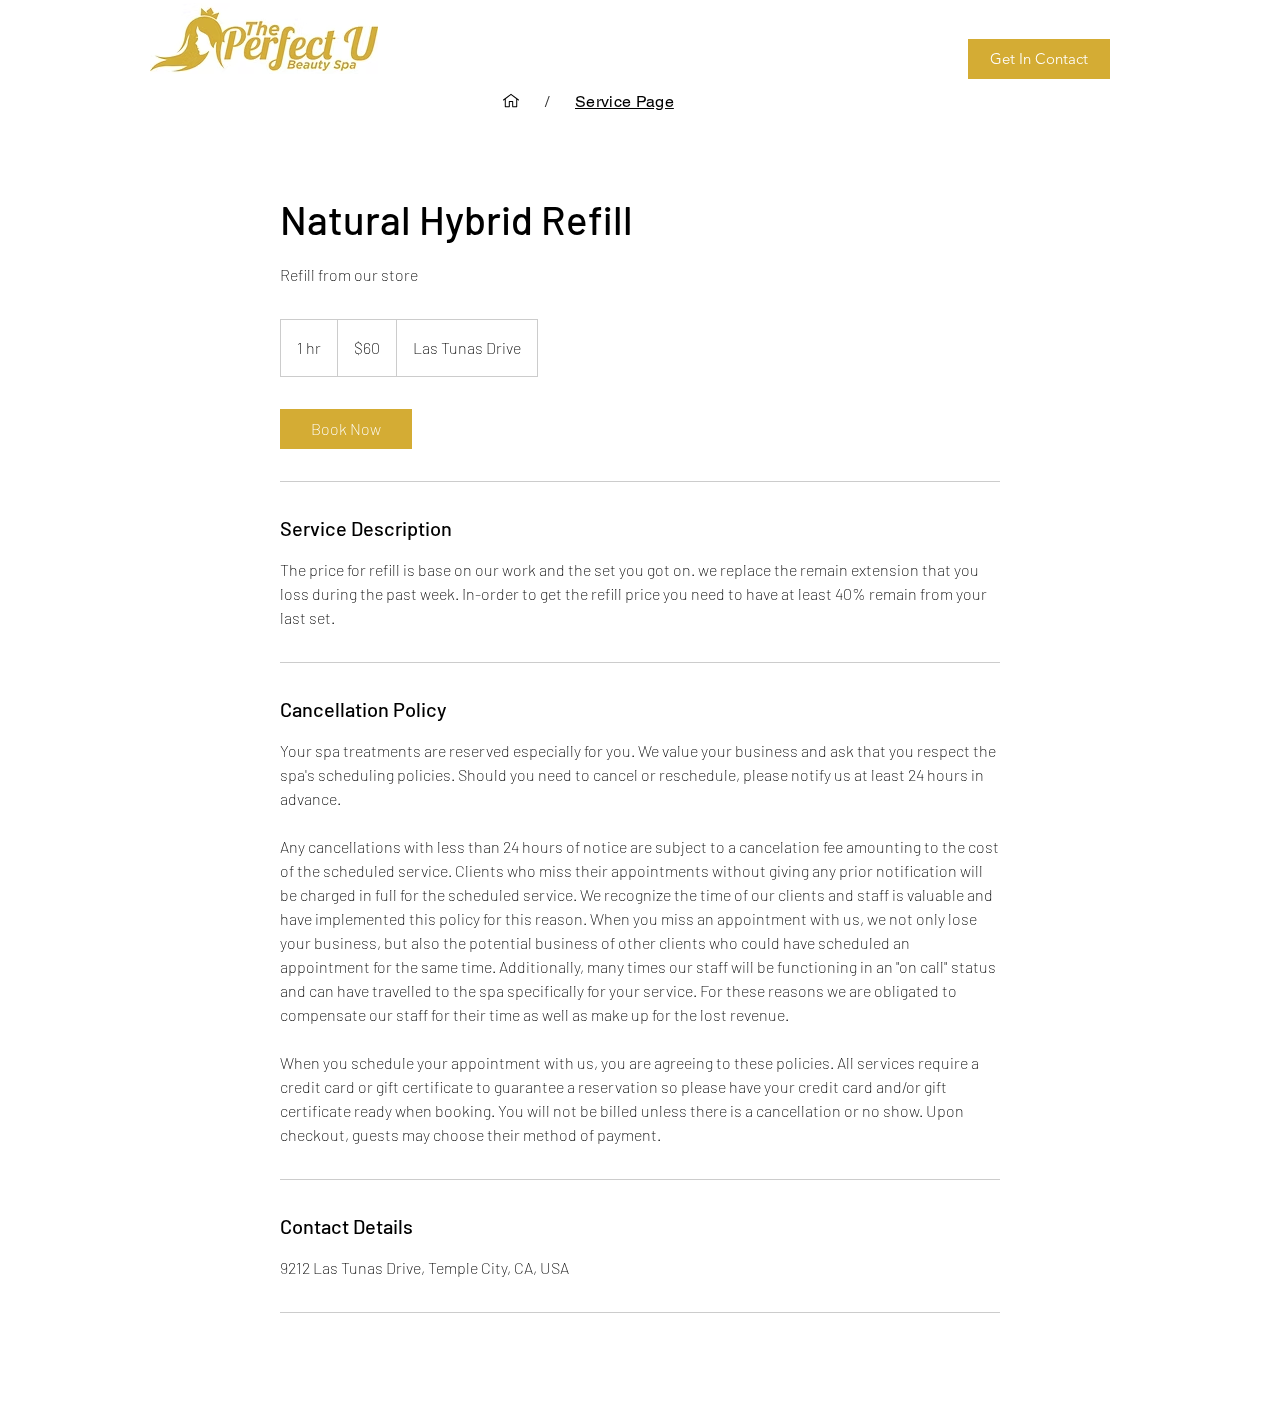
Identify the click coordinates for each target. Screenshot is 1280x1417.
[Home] (511, 101)
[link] (346, 429)
